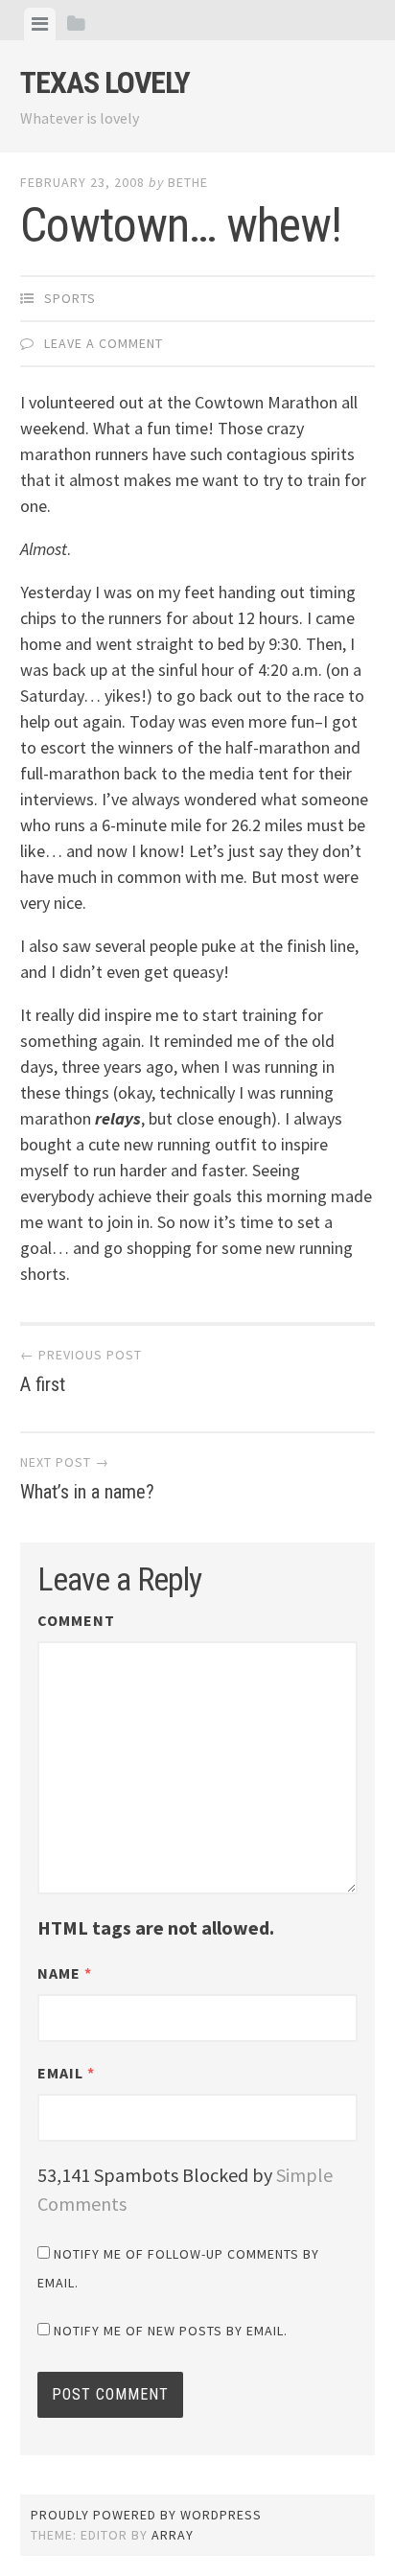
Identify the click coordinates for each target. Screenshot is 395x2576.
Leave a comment (104, 343)
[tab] (40, 24)
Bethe (188, 182)
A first (81, 1371)
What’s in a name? (87, 1478)
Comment (76, 1620)
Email (66, 2073)
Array (173, 2535)
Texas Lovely (105, 82)
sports (70, 298)
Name (65, 1973)
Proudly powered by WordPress (146, 2515)
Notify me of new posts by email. (171, 2331)
